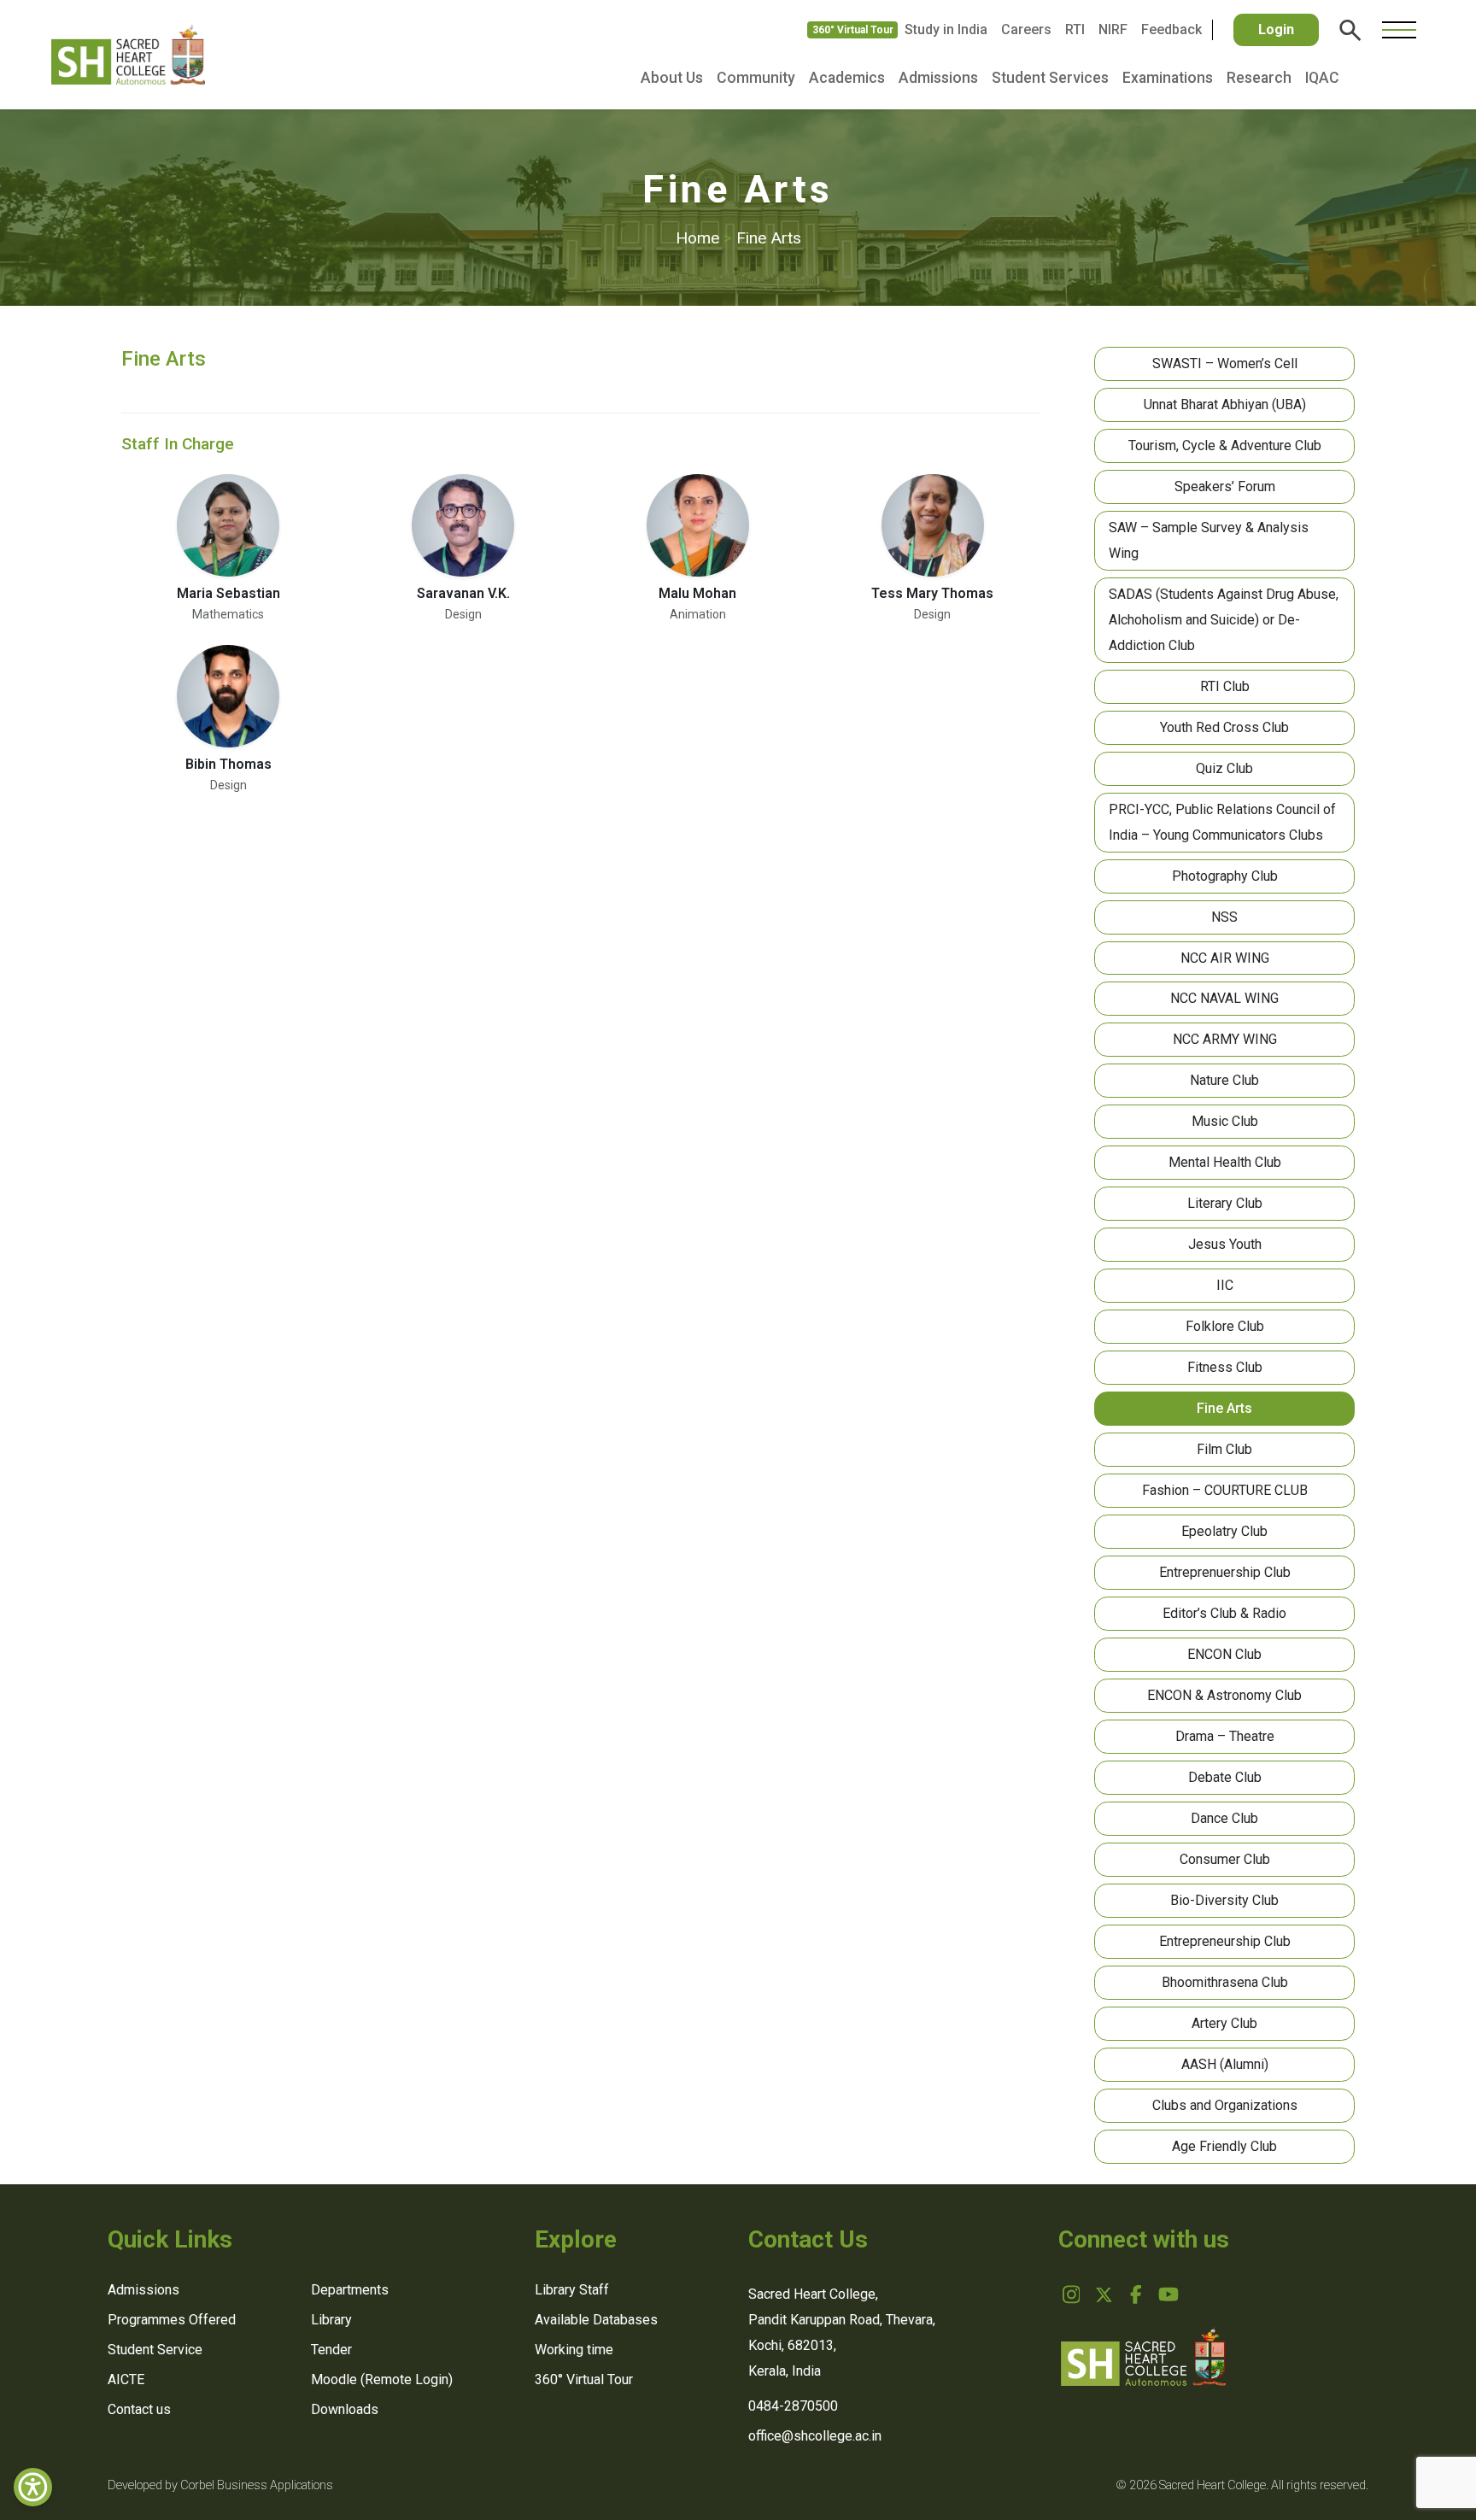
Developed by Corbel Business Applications (220, 2485)
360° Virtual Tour (853, 30)
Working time (574, 2350)
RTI (1075, 29)
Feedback (1171, 29)
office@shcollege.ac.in (815, 2436)
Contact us (139, 2409)
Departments (350, 2290)
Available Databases (596, 2320)
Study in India (946, 29)
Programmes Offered (172, 2320)
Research (1259, 78)
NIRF (1113, 29)
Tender (331, 2350)
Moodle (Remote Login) (382, 2379)
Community (756, 78)
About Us (672, 78)
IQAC (1322, 78)
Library (331, 2320)
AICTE (126, 2379)
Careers (1026, 29)
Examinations (1168, 78)
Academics (847, 78)
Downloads (345, 2409)
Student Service (155, 2350)
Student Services (1050, 78)
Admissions (938, 78)
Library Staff (572, 2290)
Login (1276, 29)
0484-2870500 (793, 2406)
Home (704, 238)
